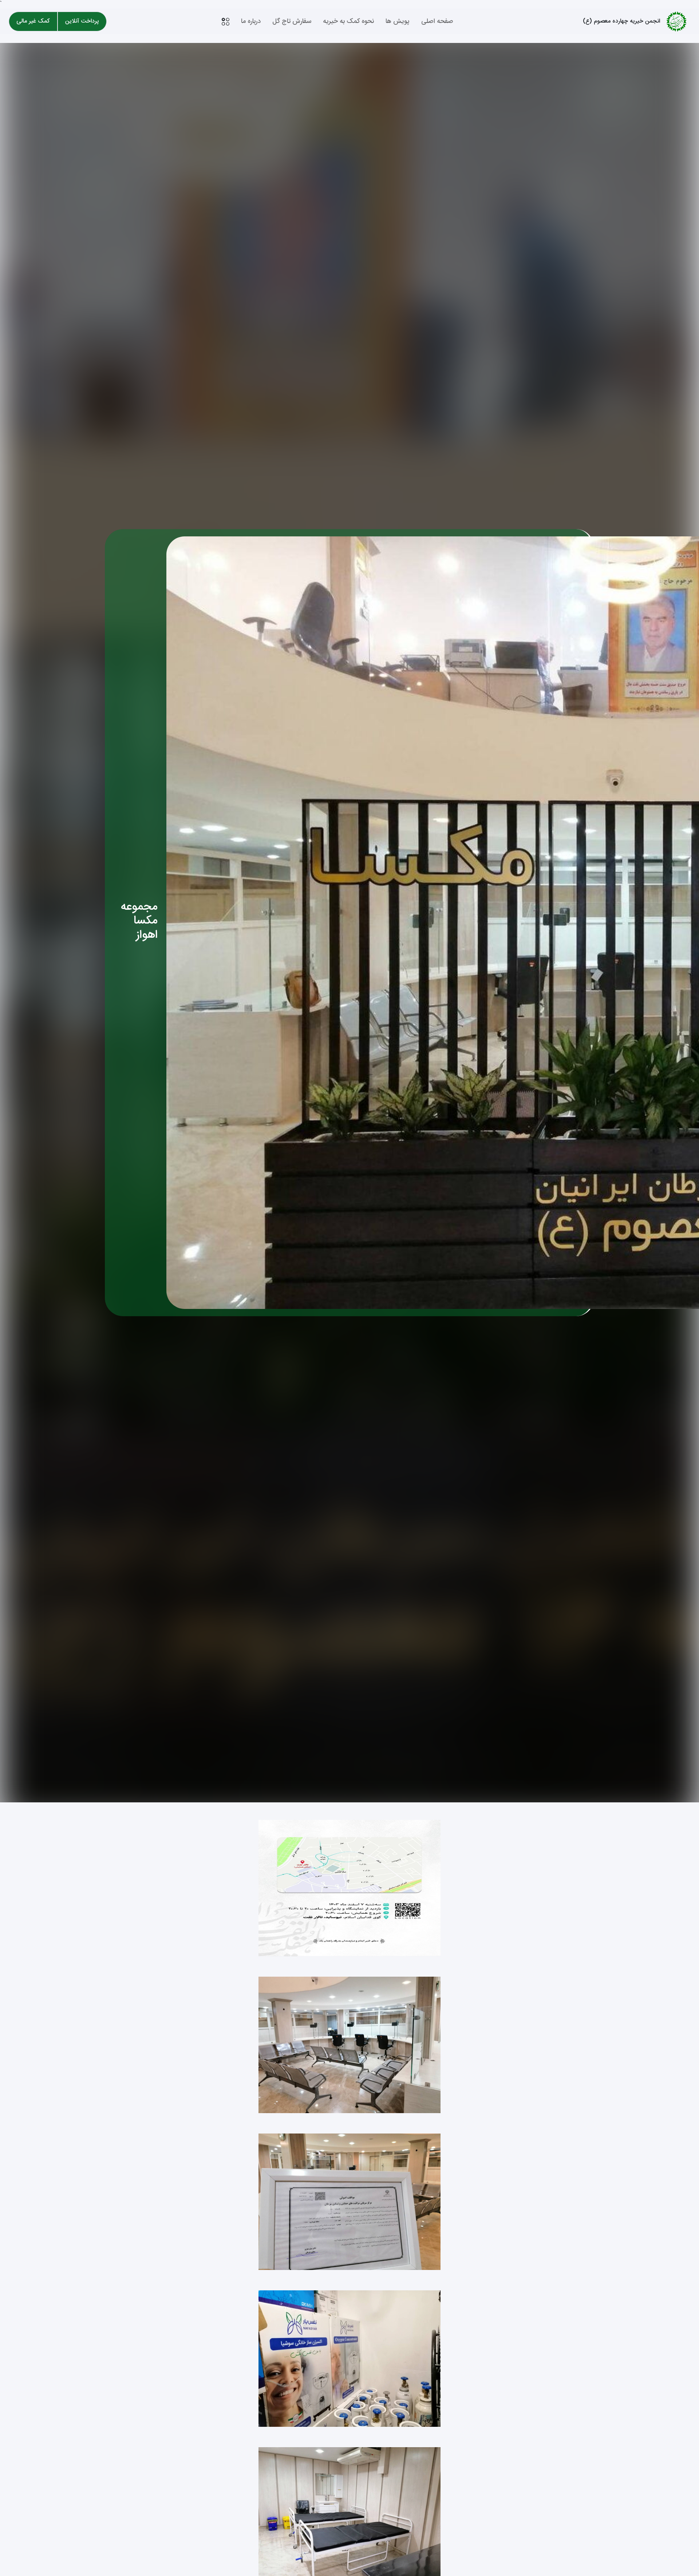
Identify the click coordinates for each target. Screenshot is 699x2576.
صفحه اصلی (437, 21)
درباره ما (251, 21)
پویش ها (398, 21)
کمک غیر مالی (33, 21)
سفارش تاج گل (292, 21)
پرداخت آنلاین (82, 21)
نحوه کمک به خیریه (348, 21)
